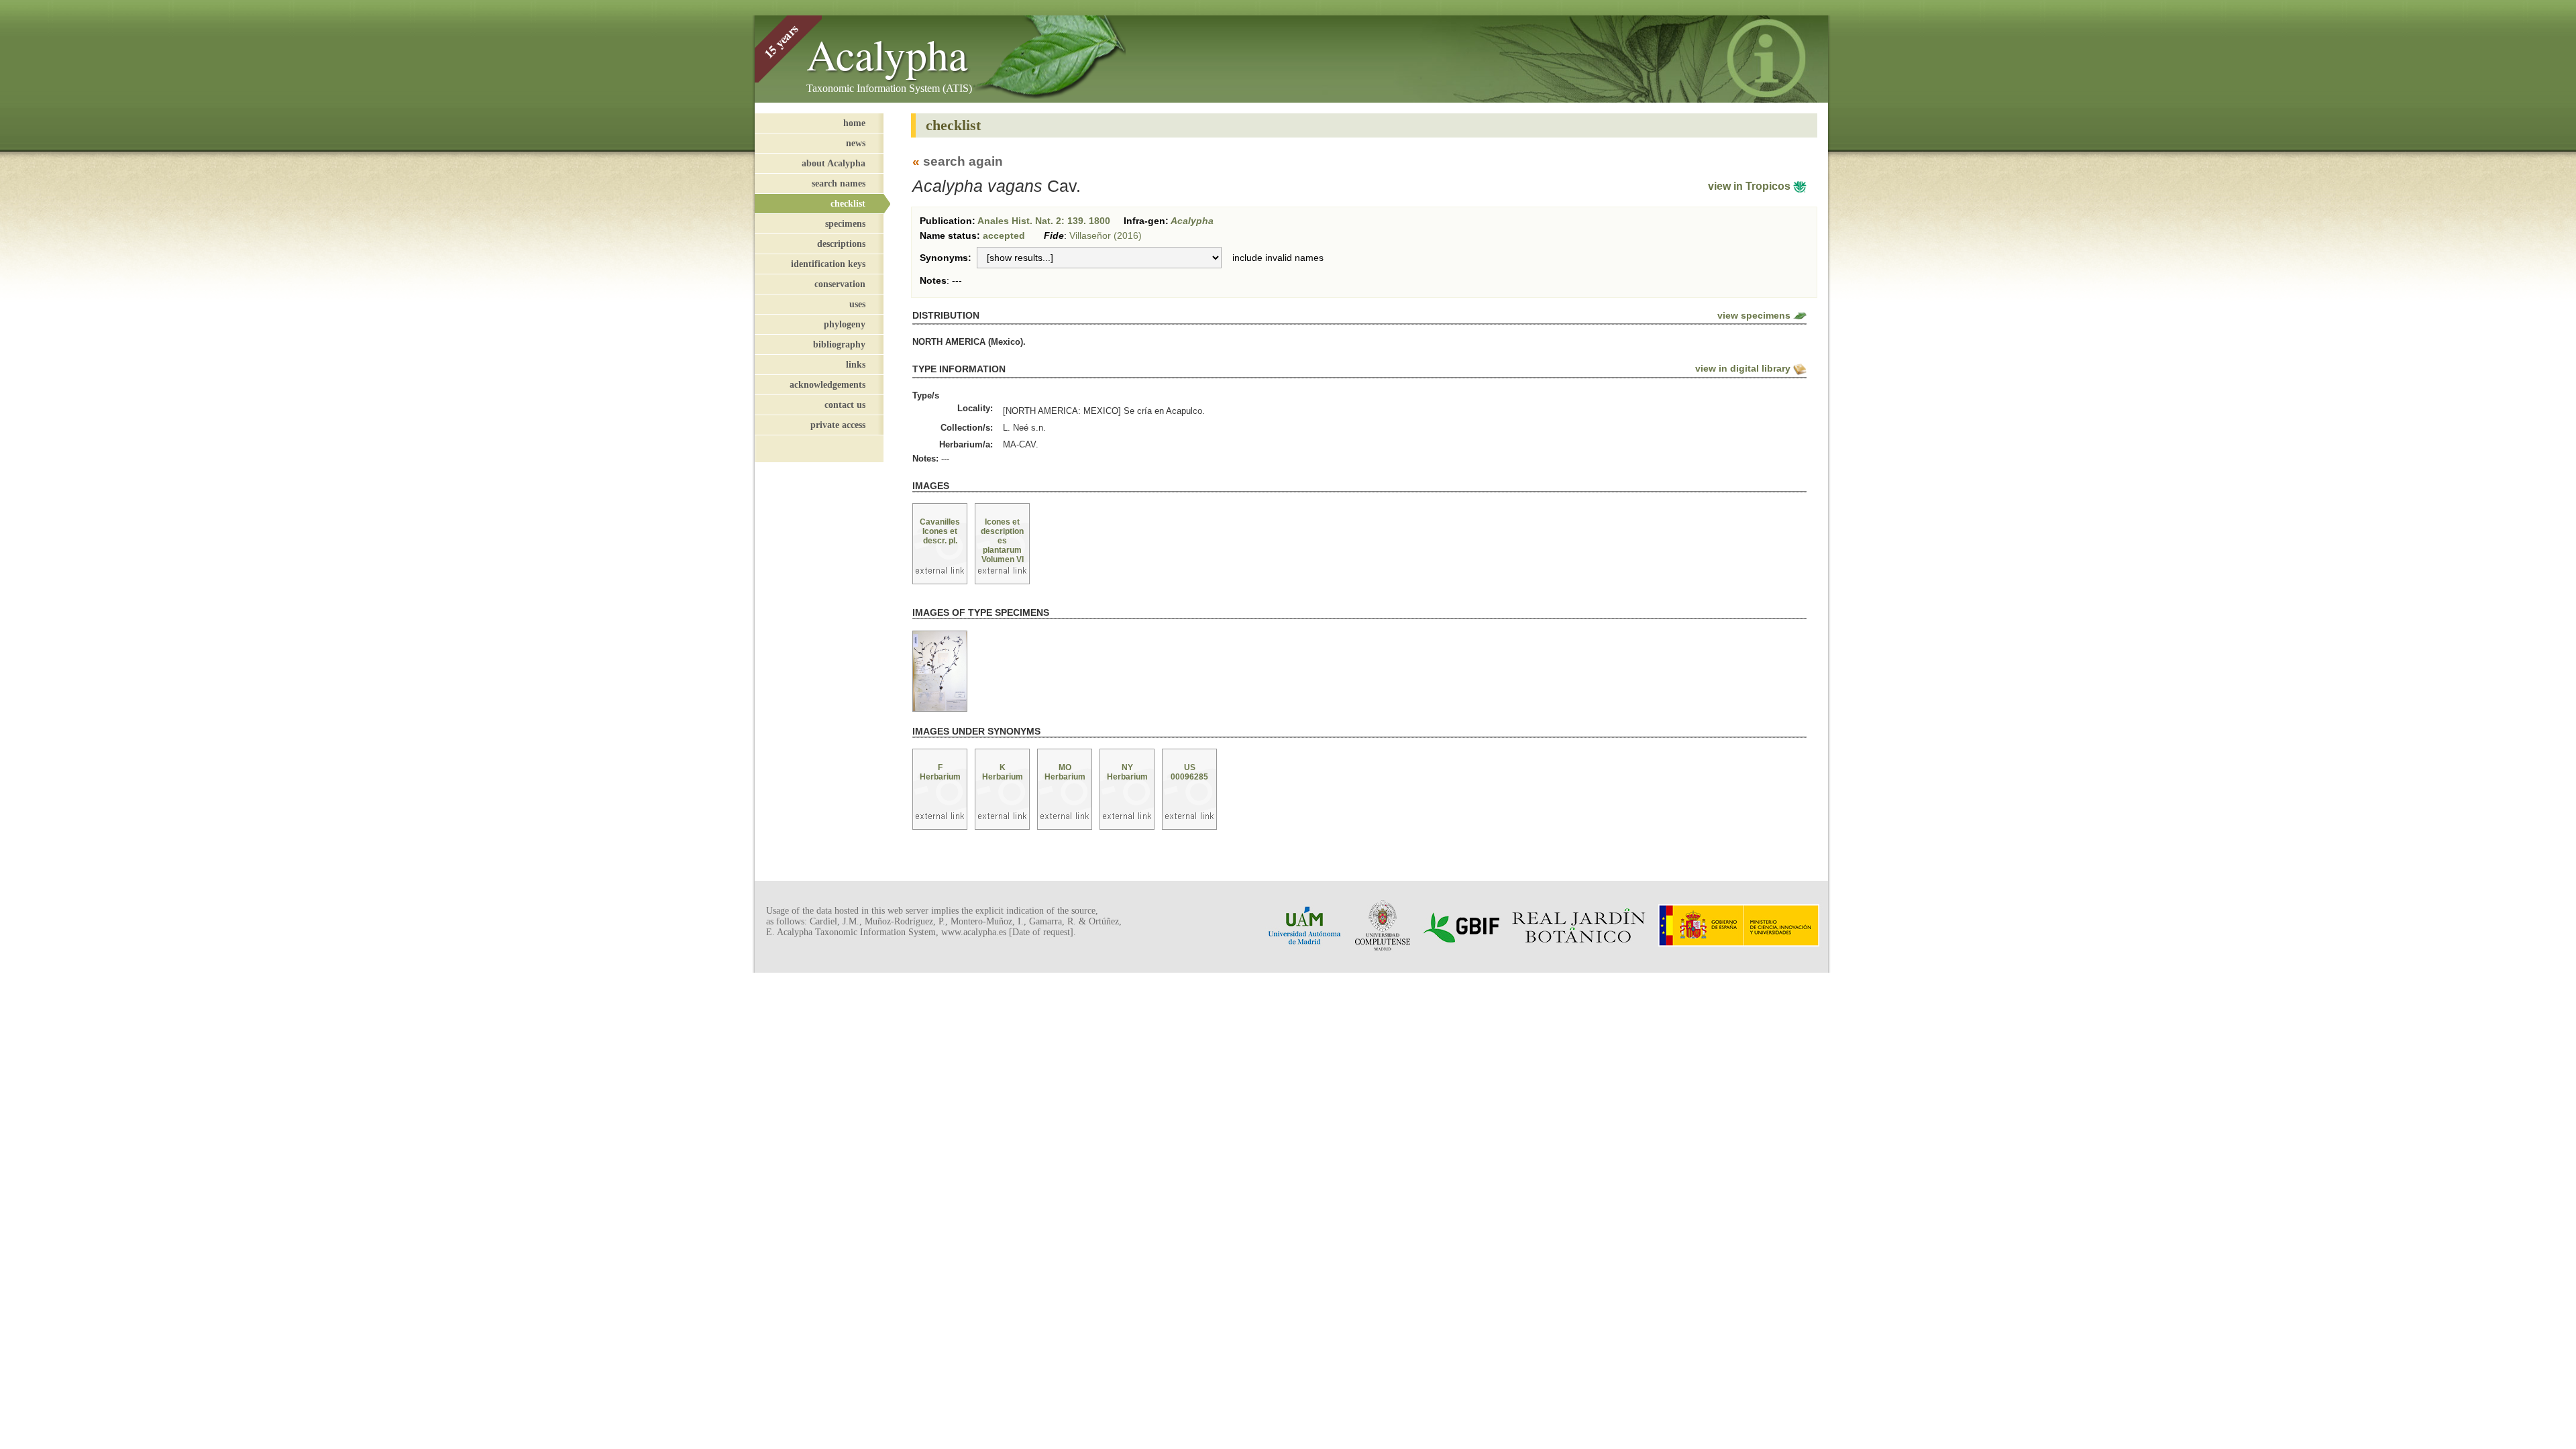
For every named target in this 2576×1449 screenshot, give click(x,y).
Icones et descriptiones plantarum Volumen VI (1002, 541)
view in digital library (1743, 368)
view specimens (1754, 315)
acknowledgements (827, 384)
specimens (845, 223)
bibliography (839, 344)
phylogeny (845, 324)
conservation (840, 284)
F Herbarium (940, 772)
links (856, 364)
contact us (845, 405)
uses (857, 304)
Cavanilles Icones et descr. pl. (940, 531)
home (854, 123)
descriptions (841, 244)
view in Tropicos (1751, 186)
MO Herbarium (1065, 772)
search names (839, 183)
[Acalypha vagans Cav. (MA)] (940, 672)
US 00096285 (1189, 772)
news (856, 143)
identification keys (828, 264)
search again (963, 161)
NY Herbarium (1127, 772)
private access (838, 425)
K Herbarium (1003, 772)
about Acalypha (834, 163)
